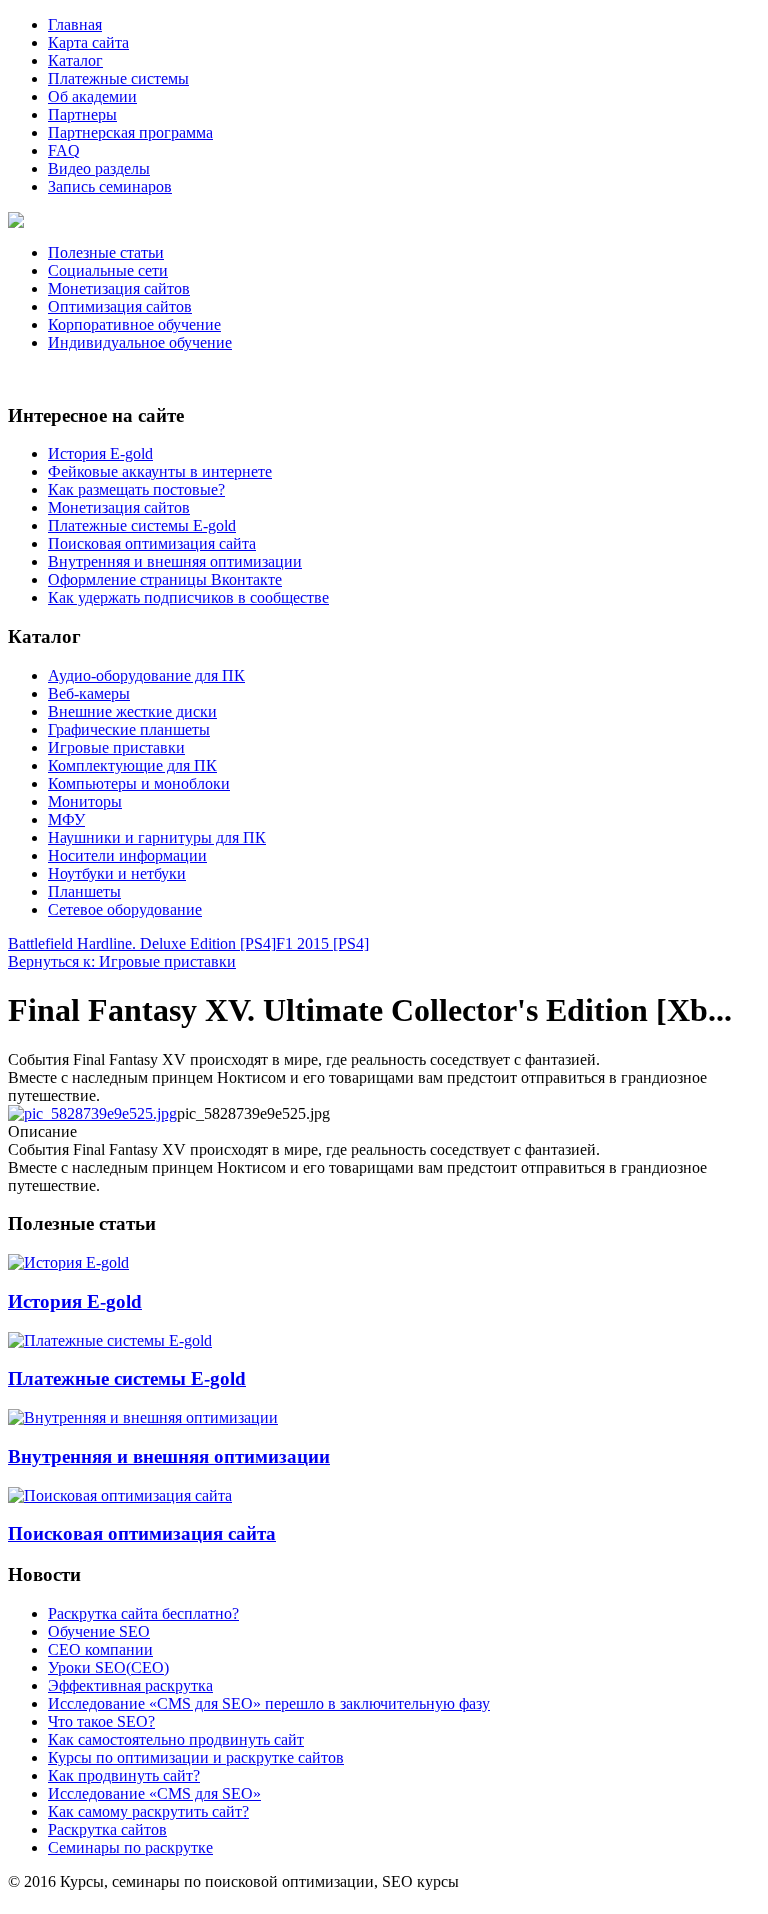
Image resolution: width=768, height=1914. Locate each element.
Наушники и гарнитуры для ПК (157, 837)
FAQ (64, 150)
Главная (75, 24)
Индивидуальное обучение (140, 342)
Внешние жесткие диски (132, 711)
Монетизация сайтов (119, 288)
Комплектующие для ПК (132, 765)
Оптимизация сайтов (120, 306)
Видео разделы (99, 168)
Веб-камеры (89, 693)
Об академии (92, 96)
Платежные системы (118, 78)
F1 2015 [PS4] (322, 943)
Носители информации (127, 855)
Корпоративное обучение (134, 324)
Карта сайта (88, 42)
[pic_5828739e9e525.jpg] (92, 1113)
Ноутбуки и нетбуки (117, 873)
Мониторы (85, 801)
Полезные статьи (106, 252)
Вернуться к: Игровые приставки (122, 961)
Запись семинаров (110, 186)
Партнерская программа (130, 132)
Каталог (75, 60)
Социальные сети (108, 270)
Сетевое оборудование (125, 909)
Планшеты (84, 891)
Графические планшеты (129, 729)
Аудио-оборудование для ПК (146, 675)
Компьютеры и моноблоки (139, 783)
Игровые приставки (116, 747)
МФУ (66, 819)
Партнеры (82, 114)
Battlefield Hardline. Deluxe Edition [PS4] (142, 943)
